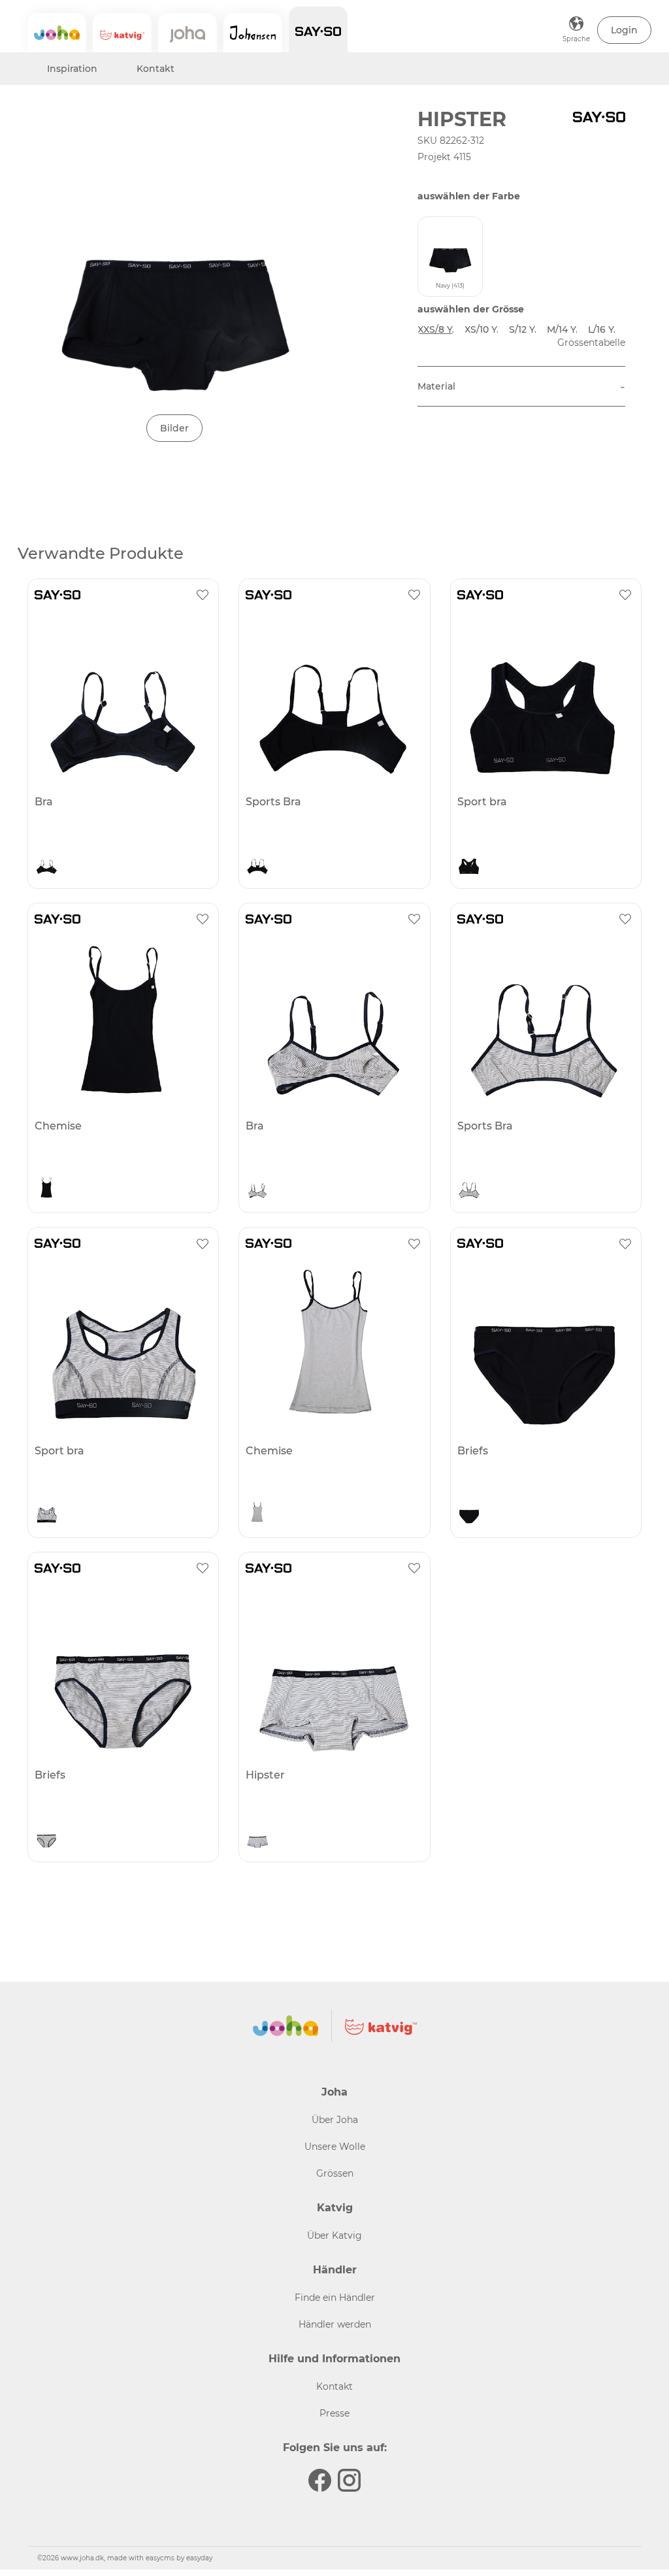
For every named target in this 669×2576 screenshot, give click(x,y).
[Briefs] (544, 1346)
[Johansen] (253, 33)
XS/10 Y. (481, 329)
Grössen (335, 2173)
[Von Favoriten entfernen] (203, 595)
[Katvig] (122, 33)
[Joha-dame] (188, 33)
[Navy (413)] (46, 865)
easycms (160, 2558)
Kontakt (155, 69)
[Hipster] (333, 1671)
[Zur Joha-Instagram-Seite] (349, 2480)
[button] (624, 30)
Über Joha (335, 2120)
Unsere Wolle (335, 2147)
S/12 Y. (523, 329)
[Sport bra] (544, 697)
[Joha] (57, 33)
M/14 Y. (562, 329)
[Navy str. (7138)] (257, 1189)
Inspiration (72, 69)
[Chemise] (122, 1022)
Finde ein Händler (335, 2298)
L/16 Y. (602, 329)
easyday (199, 2558)
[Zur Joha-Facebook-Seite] (320, 2480)
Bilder (174, 428)
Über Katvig (334, 2235)
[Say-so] (318, 29)
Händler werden (335, 2324)
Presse (334, 2413)
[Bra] (122, 697)
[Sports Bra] (333, 697)
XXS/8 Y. (436, 329)
